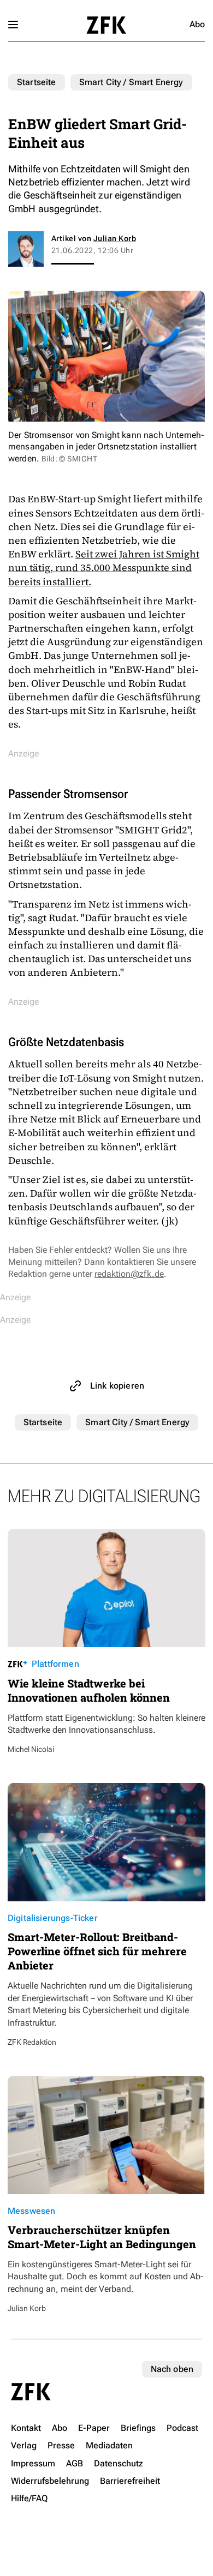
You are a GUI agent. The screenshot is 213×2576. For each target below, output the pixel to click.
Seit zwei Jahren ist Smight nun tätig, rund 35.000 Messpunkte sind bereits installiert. (104, 568)
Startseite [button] (106, 25)
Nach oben (172, 2369)
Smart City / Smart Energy (131, 82)
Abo (197, 24)
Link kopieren (117, 1386)
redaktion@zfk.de (129, 1274)
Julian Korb (115, 238)
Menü (13, 25)
